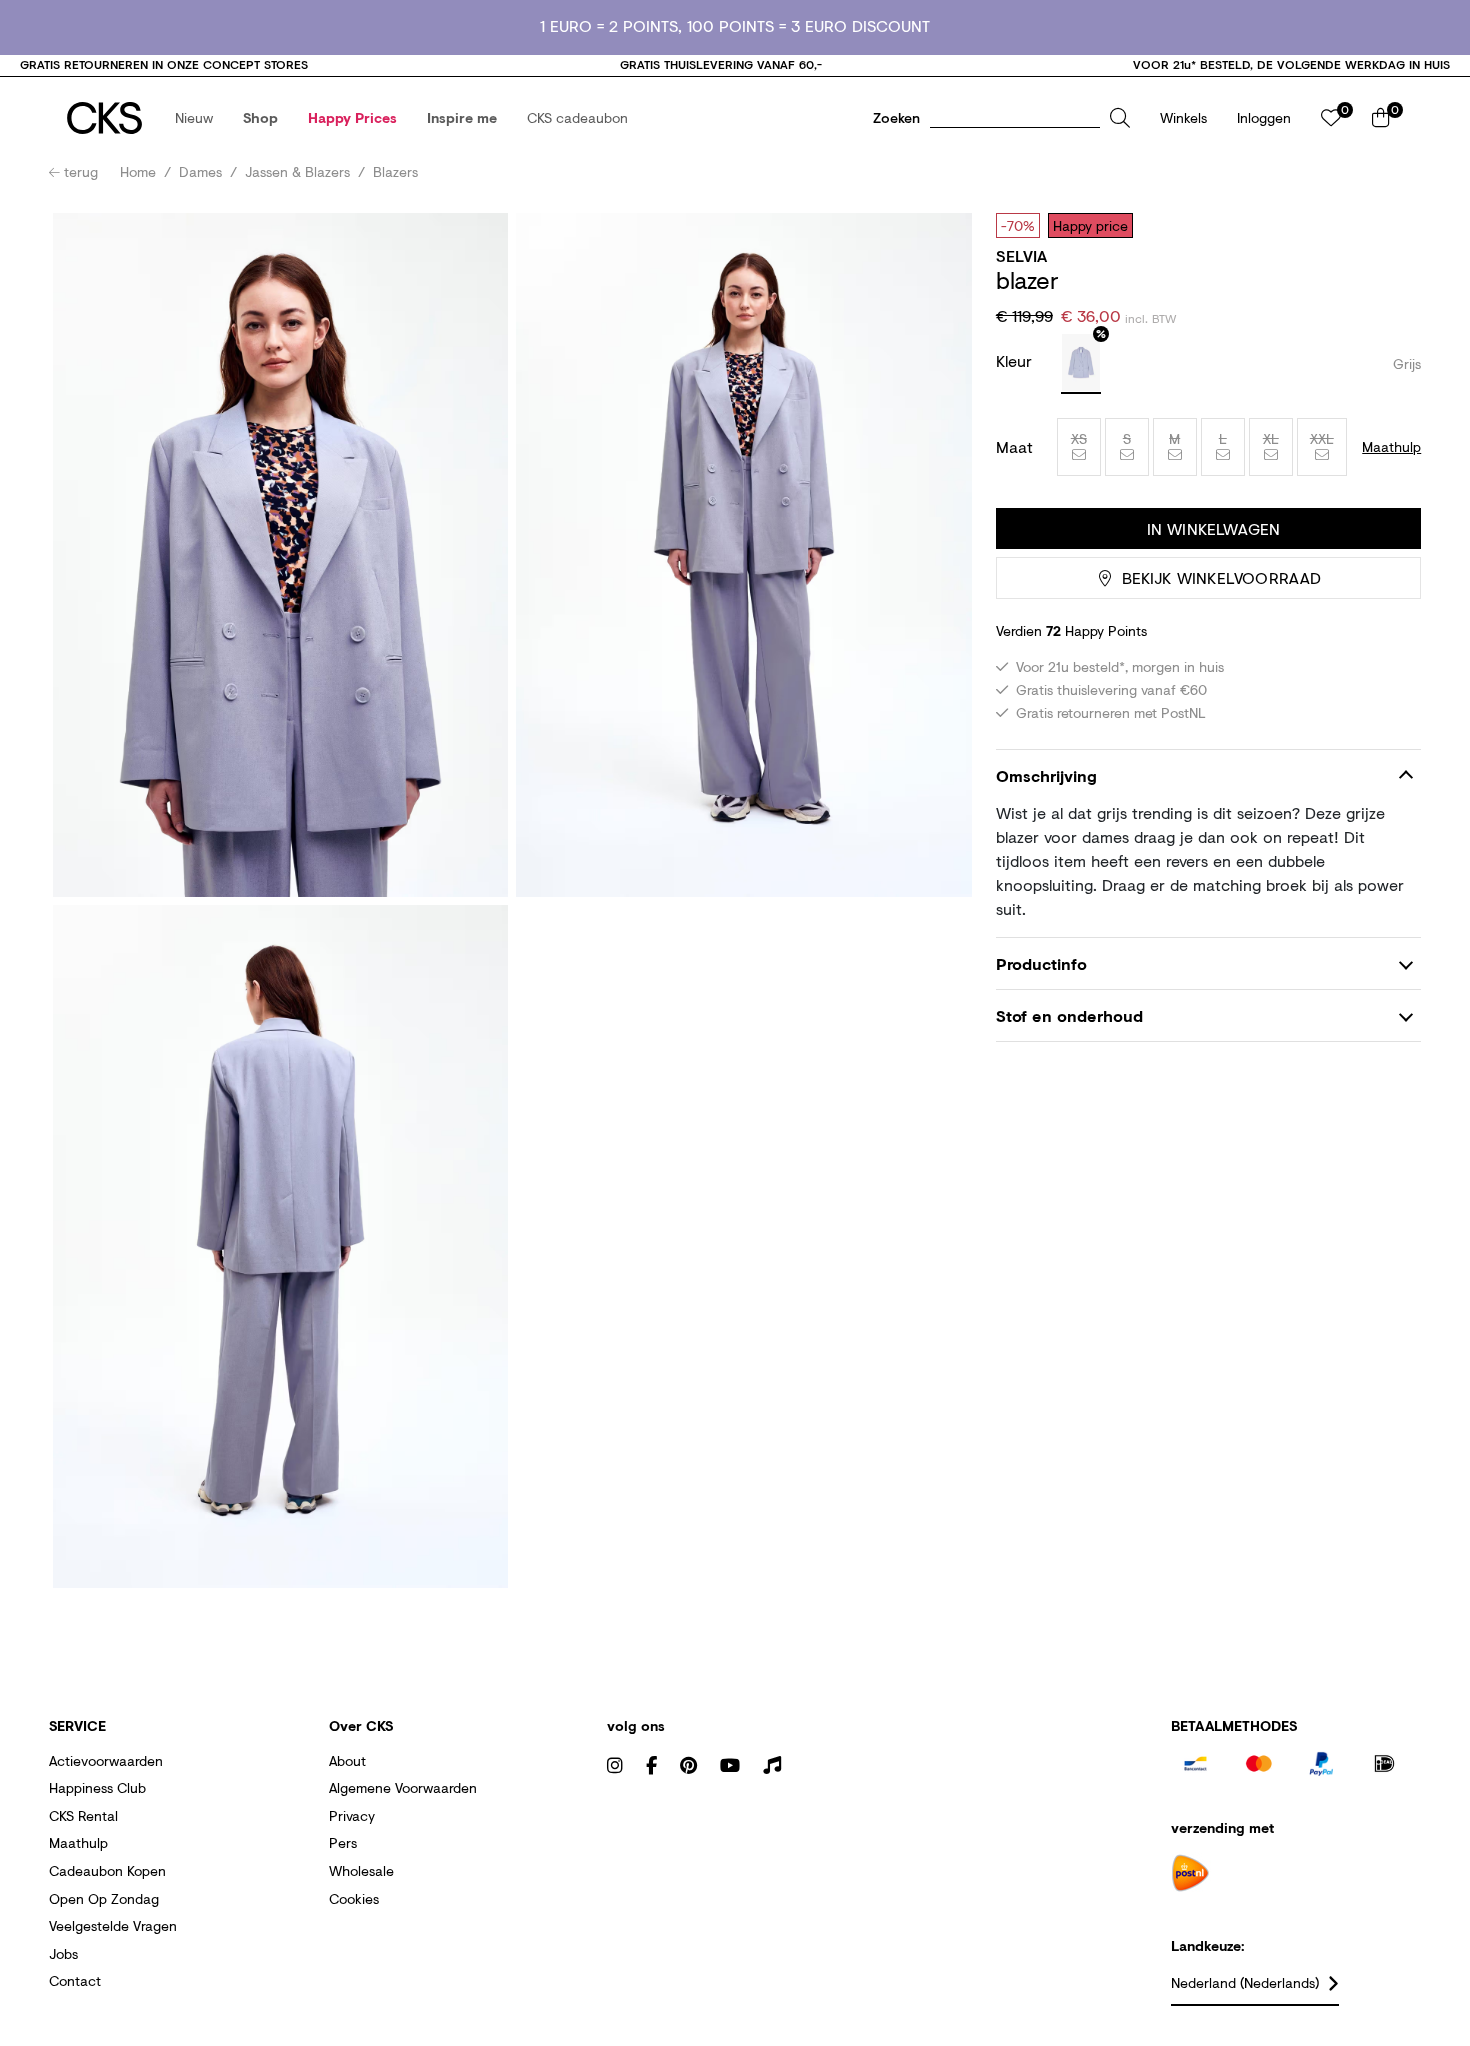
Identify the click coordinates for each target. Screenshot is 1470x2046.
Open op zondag (104, 1898)
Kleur (1016, 360)
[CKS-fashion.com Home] (104, 118)
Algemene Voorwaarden (403, 1787)
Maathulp (78, 1842)
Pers (343, 1842)
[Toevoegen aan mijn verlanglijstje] (1391, 225)
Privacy (352, 1815)
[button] (194, 118)
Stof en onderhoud (1069, 1016)
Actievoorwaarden (106, 1760)
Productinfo (1041, 963)
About (347, 1760)
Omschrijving (1046, 775)
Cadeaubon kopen (107, 1870)
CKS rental (83, 1815)
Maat (1014, 447)
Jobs (63, 1953)
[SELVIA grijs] (1081, 364)
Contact (75, 1980)
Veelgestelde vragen (113, 1925)
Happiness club (97, 1787)
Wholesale (361, 1870)
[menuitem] (194, 118)
